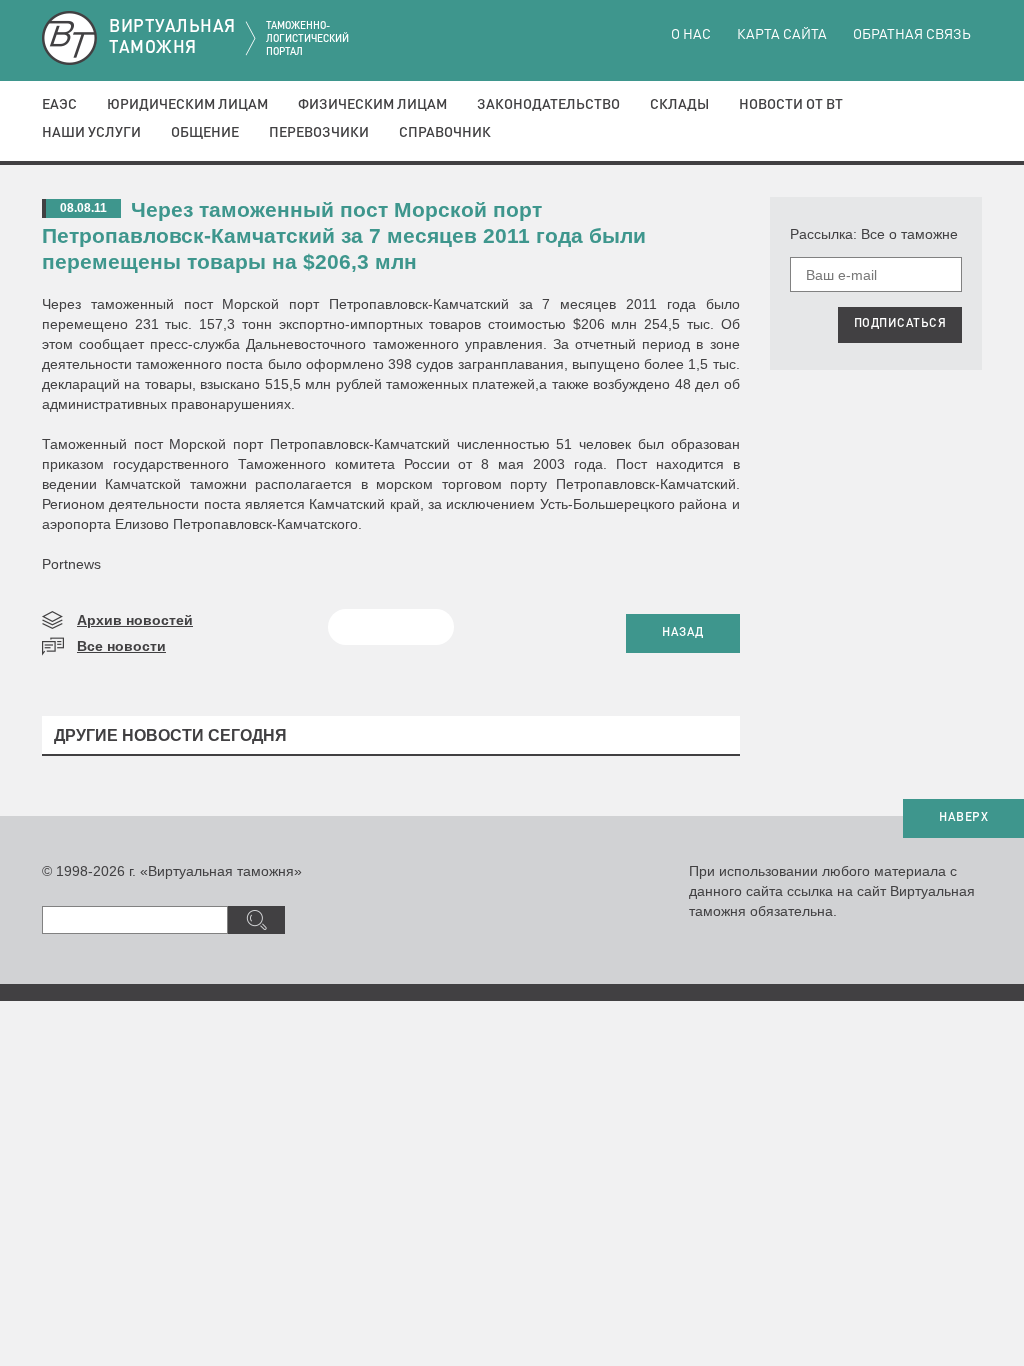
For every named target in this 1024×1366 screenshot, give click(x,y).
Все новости (121, 646)
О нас (691, 35)
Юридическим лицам (187, 105)
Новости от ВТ (791, 105)
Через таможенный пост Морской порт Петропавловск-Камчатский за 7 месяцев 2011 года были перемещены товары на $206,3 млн (344, 235)
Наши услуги (91, 133)
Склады (679, 105)
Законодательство (548, 105)
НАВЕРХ (963, 818)
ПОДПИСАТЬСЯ (900, 324)
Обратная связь (912, 35)
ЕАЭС (59, 105)
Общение (205, 133)
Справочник (445, 133)
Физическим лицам (372, 105)
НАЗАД (683, 633)
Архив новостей (135, 620)
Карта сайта (782, 35)
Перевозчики (319, 133)
